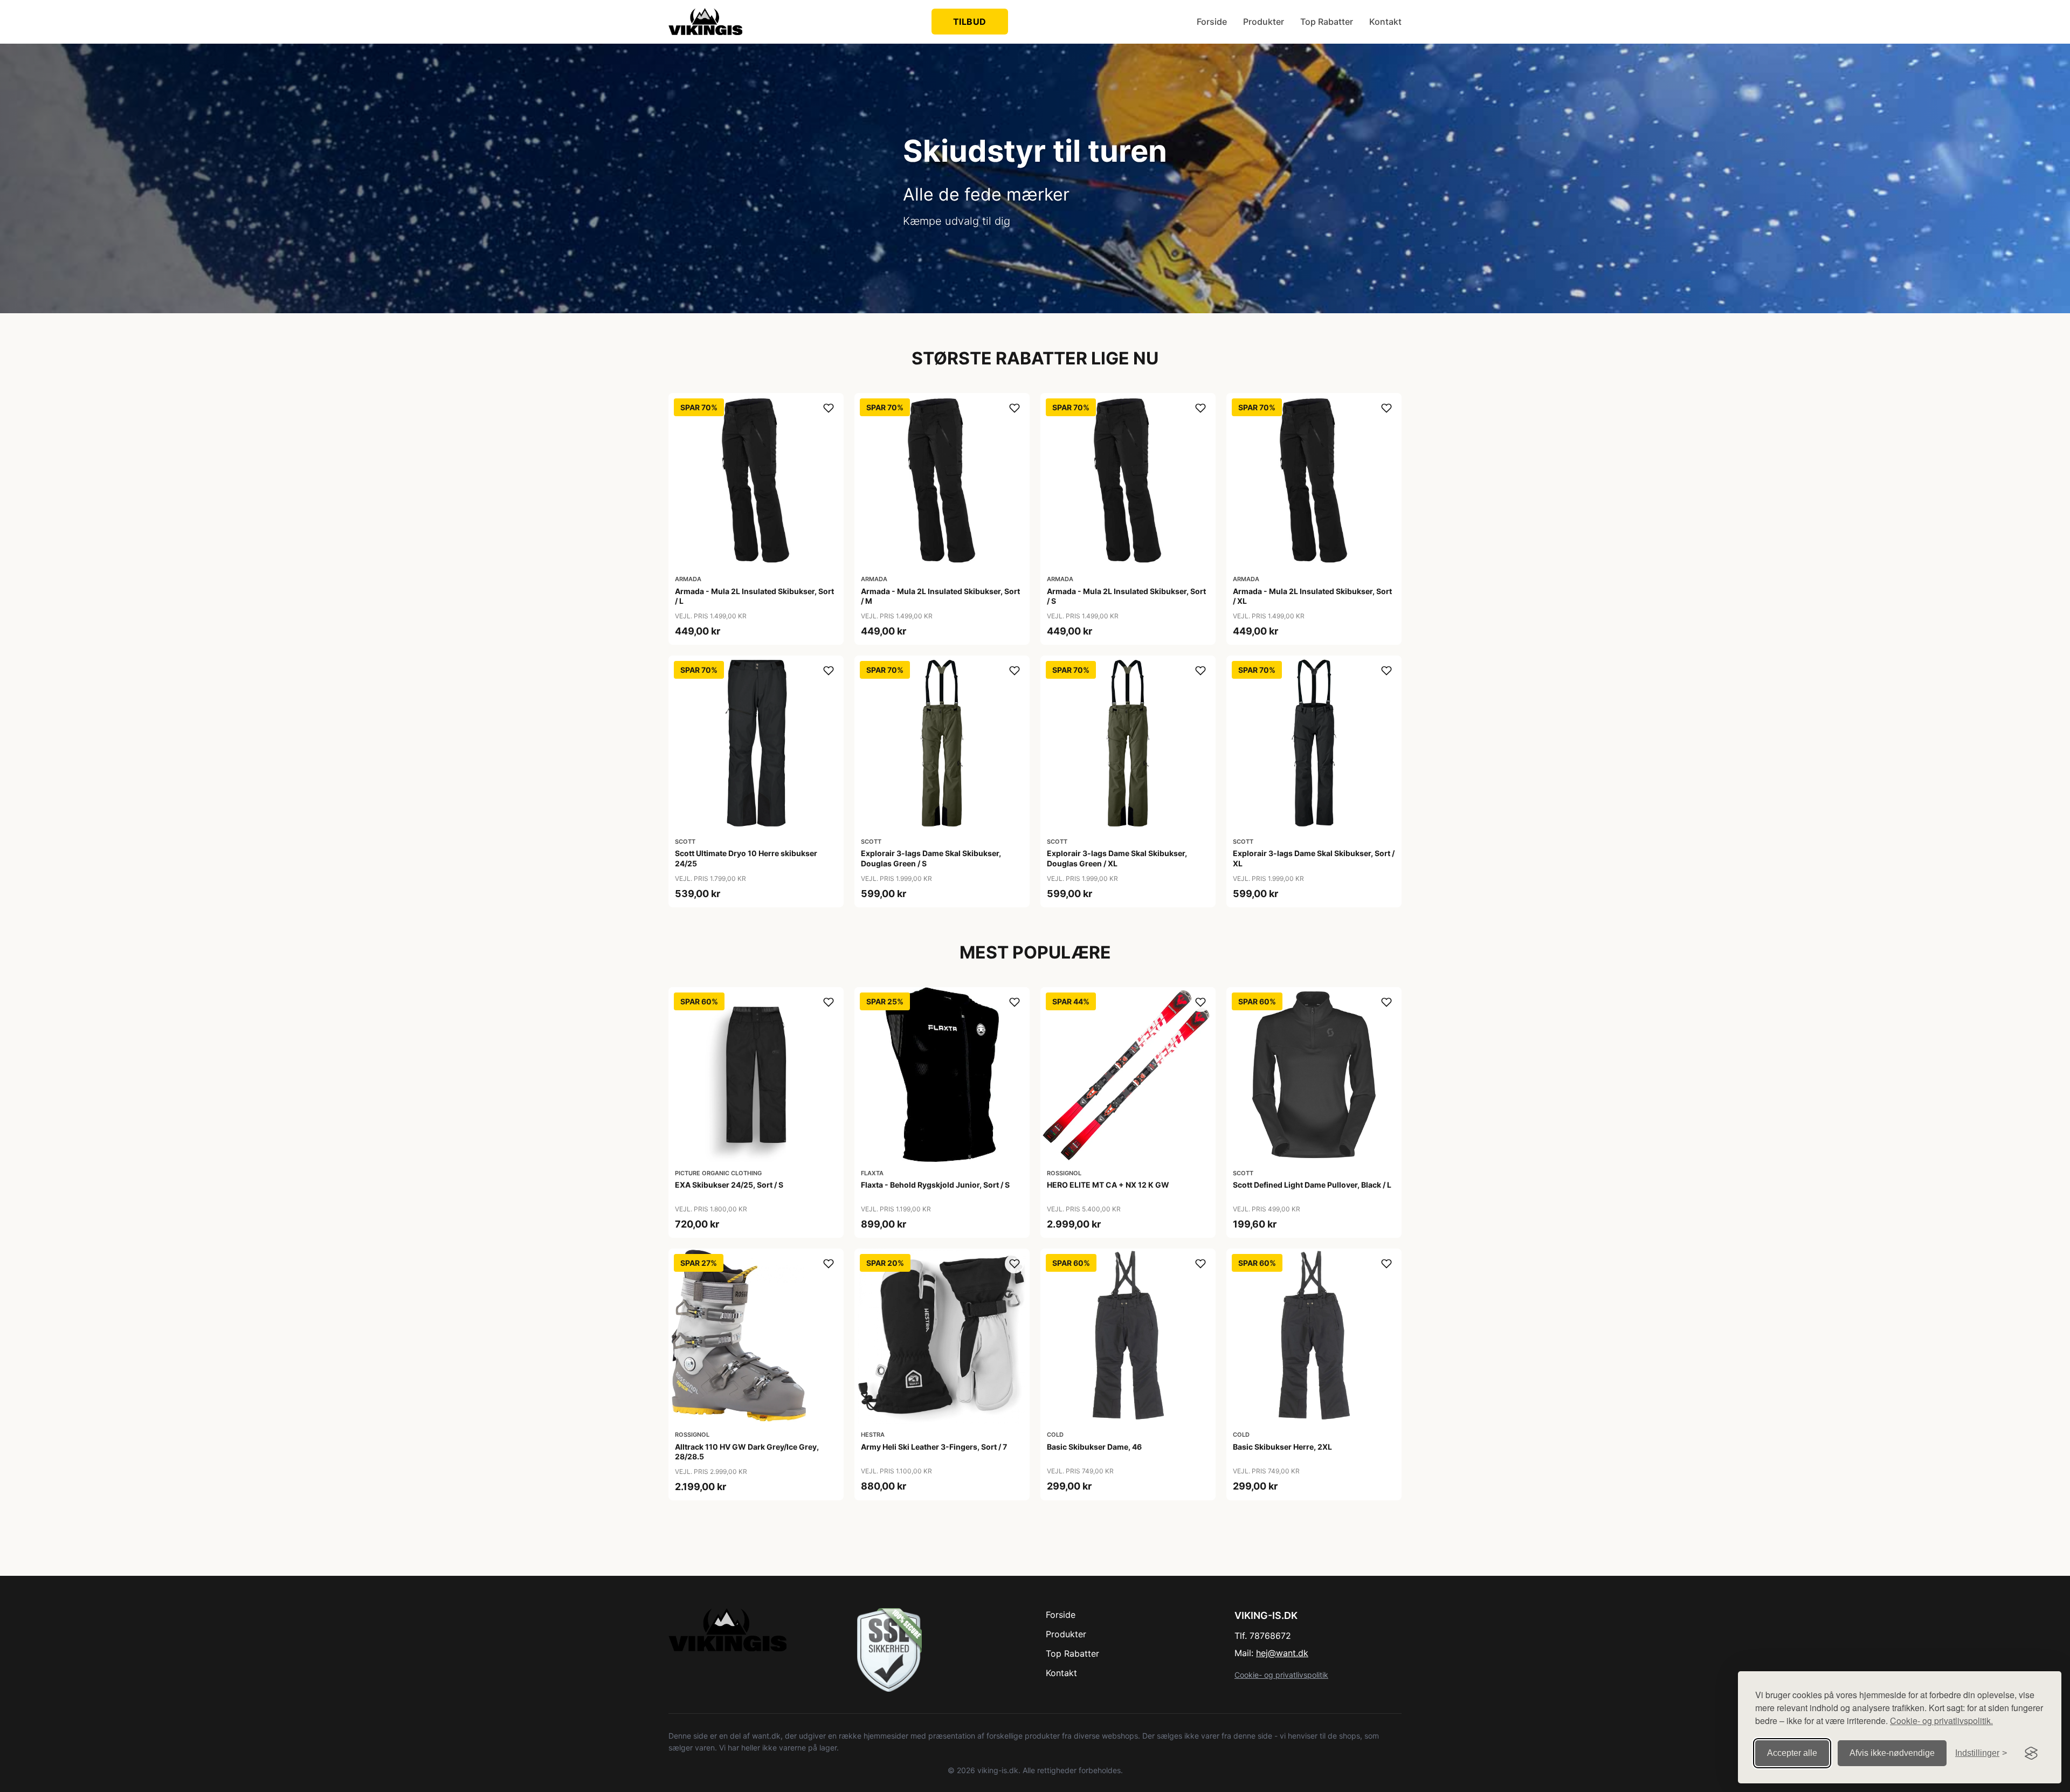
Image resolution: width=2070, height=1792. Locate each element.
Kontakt (1385, 22)
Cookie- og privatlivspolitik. (1941, 1721)
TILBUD (970, 22)
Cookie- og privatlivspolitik (1281, 1675)
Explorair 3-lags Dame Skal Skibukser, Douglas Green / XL (1117, 858)
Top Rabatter (1327, 22)
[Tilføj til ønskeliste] (829, 408)
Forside (1212, 22)
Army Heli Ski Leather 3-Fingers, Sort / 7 (934, 1447)
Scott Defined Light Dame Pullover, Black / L (1312, 1185)
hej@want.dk (1282, 1653)
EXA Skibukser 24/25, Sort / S (729, 1185)
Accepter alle (1792, 1753)
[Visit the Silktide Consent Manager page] (2031, 1753)
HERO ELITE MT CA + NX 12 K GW (1108, 1185)
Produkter (1264, 22)
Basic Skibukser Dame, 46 (1094, 1447)
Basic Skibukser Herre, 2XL (1282, 1447)
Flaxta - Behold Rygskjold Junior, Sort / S (935, 1185)
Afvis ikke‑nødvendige (1892, 1753)
